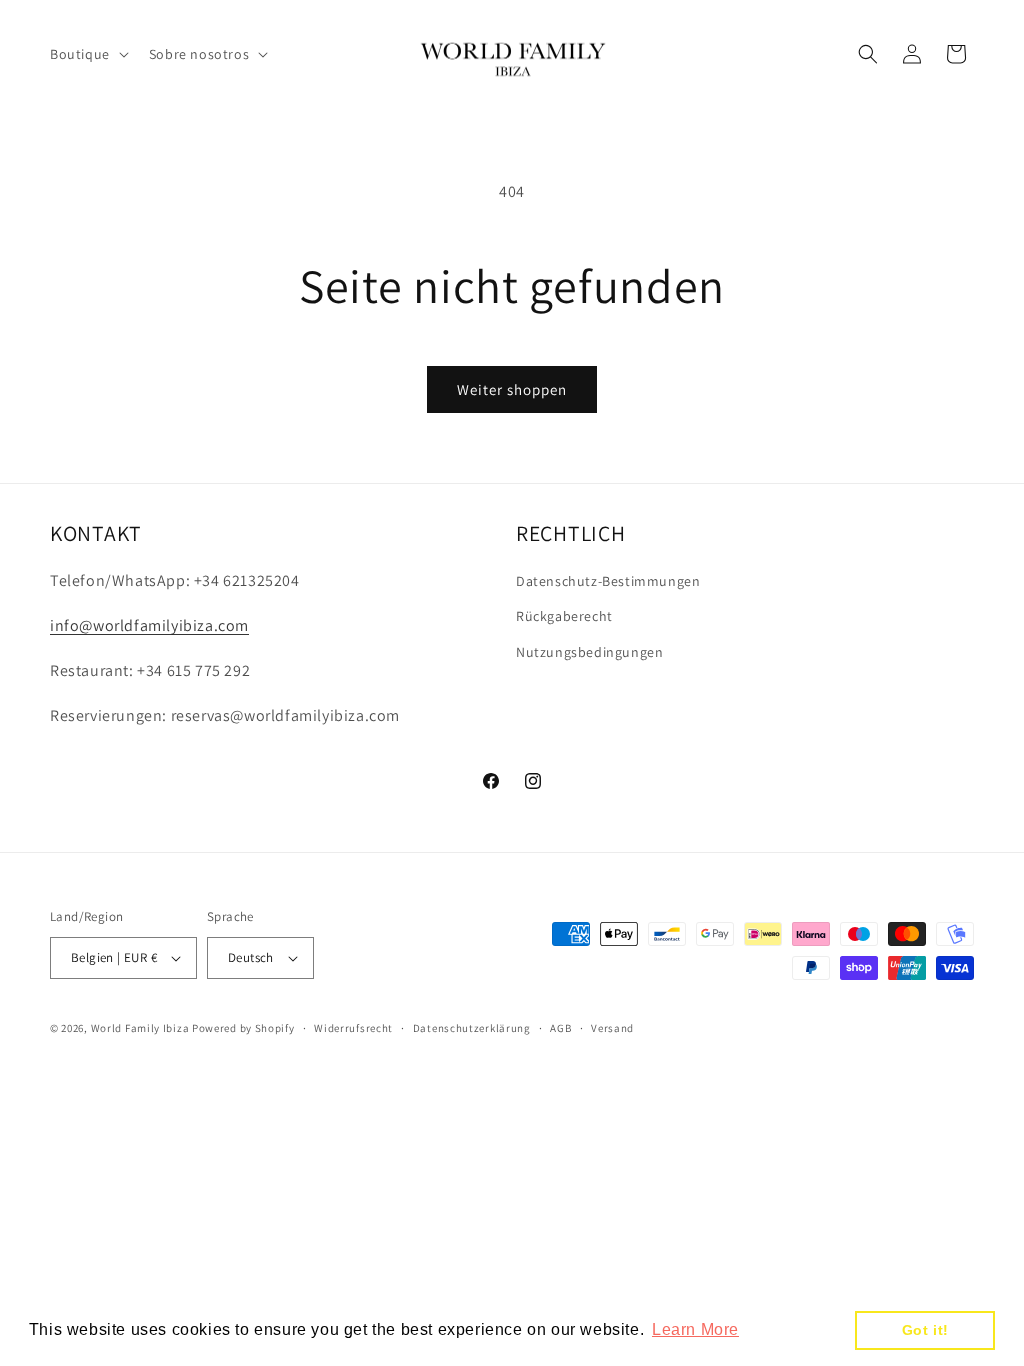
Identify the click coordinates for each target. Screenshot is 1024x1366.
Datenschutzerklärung (472, 1028)
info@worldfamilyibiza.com (149, 625)
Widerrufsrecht (353, 1028)
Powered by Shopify (243, 1028)
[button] (87, 54)
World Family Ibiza (140, 1028)
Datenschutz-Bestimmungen (608, 581)
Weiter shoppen (512, 389)
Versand (612, 1028)
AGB (560, 1028)
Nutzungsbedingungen (589, 652)
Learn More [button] (695, 1329)
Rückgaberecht (564, 616)
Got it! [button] (925, 1330)
